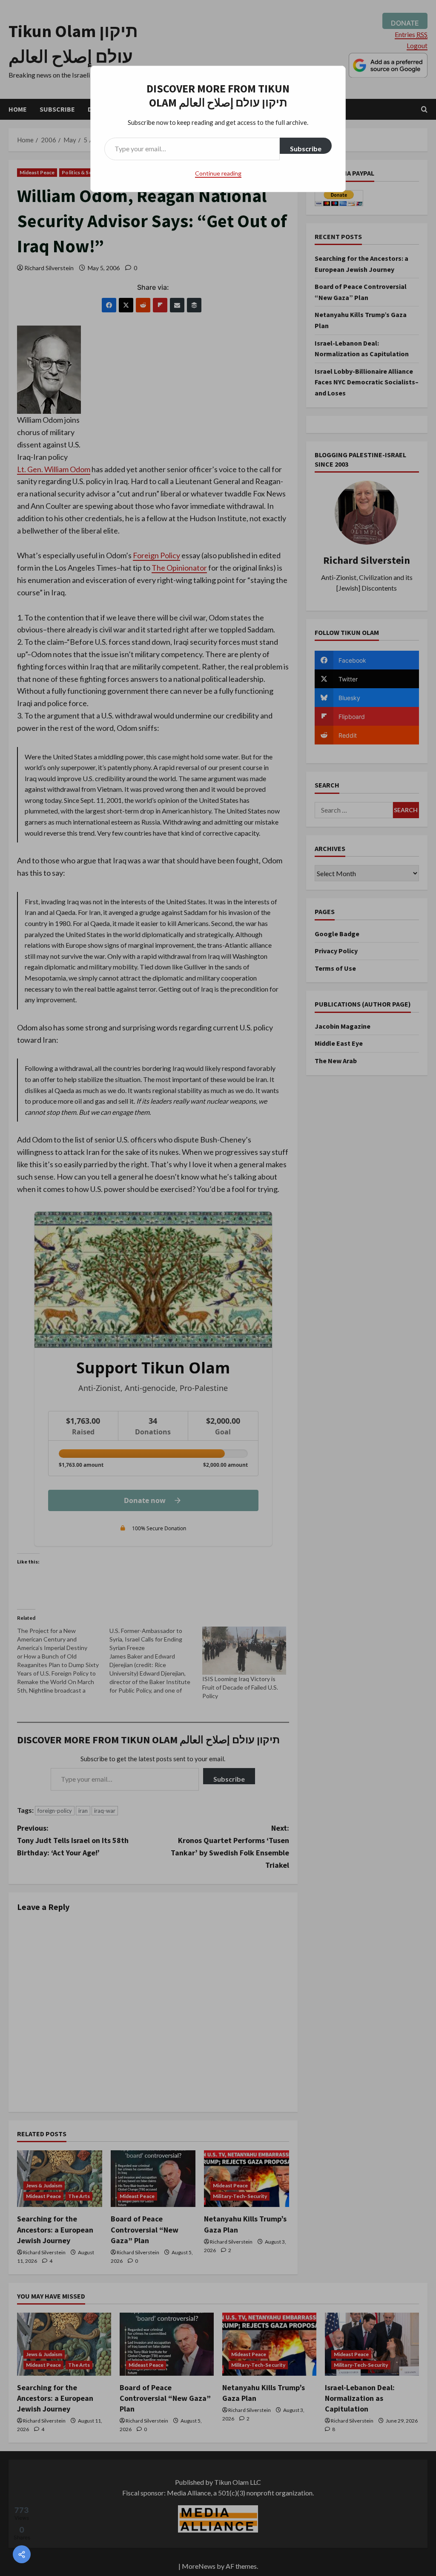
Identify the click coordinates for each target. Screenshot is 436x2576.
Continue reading (218, 173)
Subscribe (306, 149)
